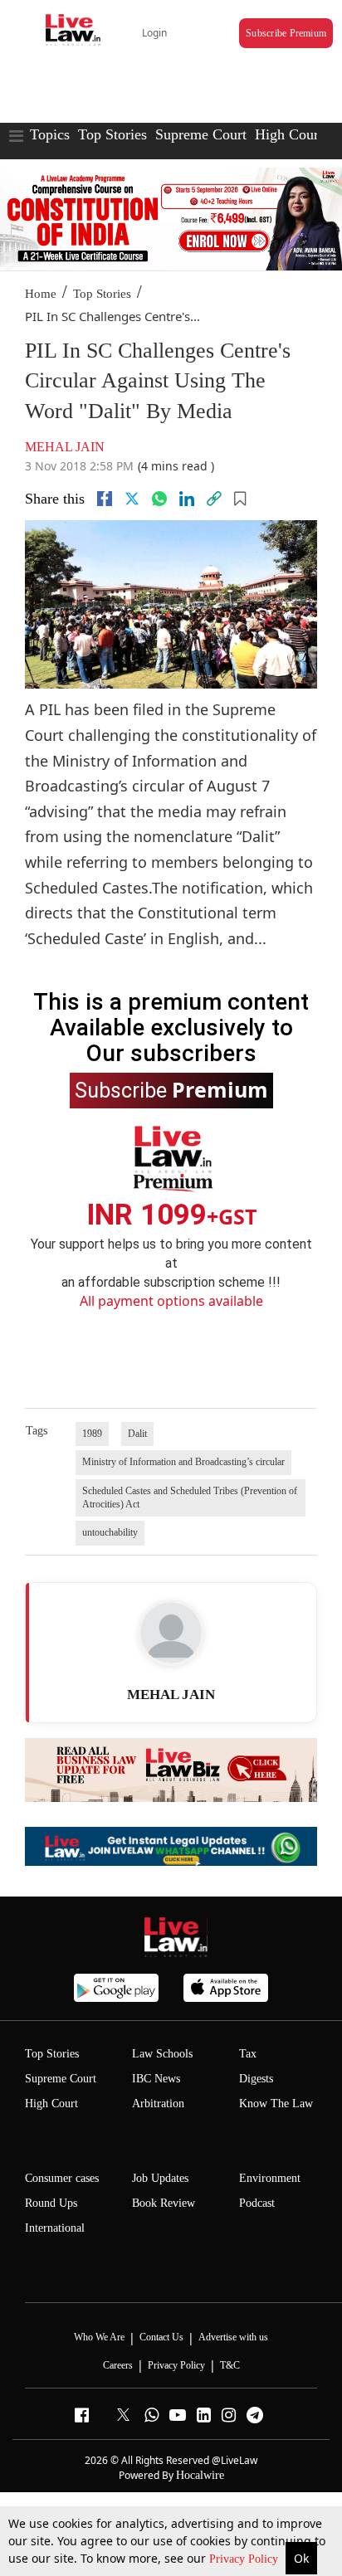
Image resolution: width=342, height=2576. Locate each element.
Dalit (137, 1434)
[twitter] (132, 499)
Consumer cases (62, 2178)
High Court (51, 2104)
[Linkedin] (187, 499)
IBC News (156, 2079)
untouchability (110, 1532)
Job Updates (160, 2178)
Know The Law (276, 2104)
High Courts (292, 134)
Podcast (257, 2203)
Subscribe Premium (286, 33)
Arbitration (158, 2104)
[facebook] (105, 499)
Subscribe (171, 1089)
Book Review (164, 2203)
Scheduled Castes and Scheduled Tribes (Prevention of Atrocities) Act (190, 1497)
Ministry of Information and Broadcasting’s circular (183, 1462)
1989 (92, 1434)
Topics (50, 134)
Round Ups (51, 2203)
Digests (256, 2079)
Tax (248, 2054)
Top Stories (112, 134)
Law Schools (162, 2054)
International (55, 2228)
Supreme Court (201, 134)
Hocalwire (200, 2475)
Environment (270, 2178)
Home (41, 294)
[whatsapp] (159, 499)
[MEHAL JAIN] (171, 1633)
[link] (214, 499)
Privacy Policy (245, 2559)
